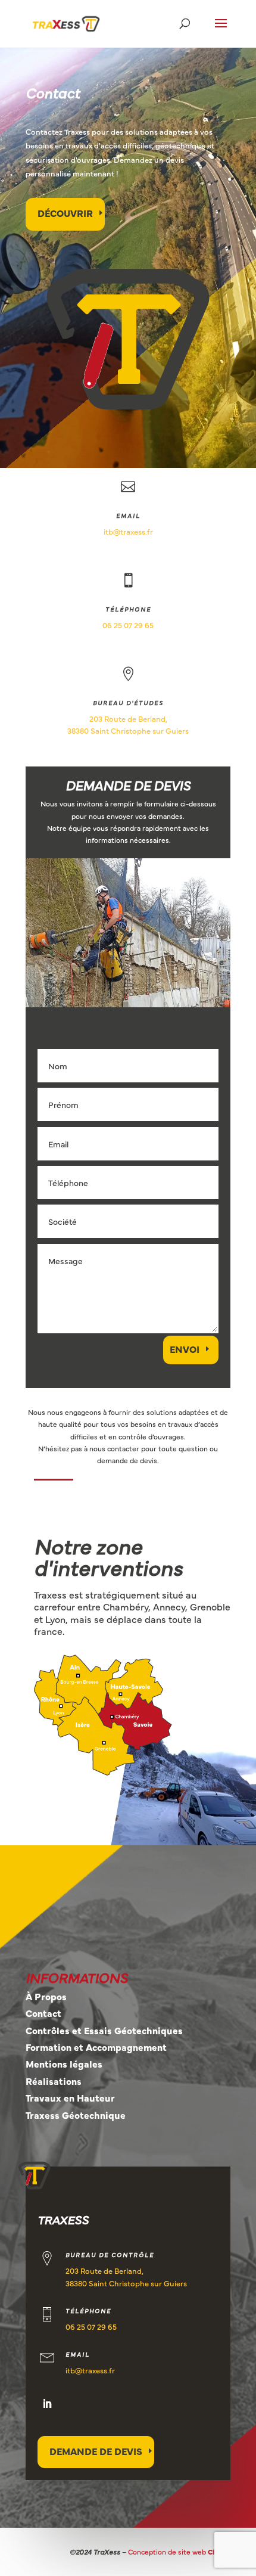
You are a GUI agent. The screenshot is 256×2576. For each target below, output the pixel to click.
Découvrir (65, 213)
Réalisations (54, 2081)
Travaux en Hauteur (70, 2097)
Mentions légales (64, 2063)
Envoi (185, 1349)
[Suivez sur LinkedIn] (47, 2404)
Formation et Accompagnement (96, 2047)
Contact (43, 2013)
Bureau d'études (128, 703)
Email (128, 516)
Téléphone (128, 609)
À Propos (46, 1996)
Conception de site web (179, 2552)
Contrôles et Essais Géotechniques (104, 2030)
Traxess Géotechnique (76, 2115)
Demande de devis (96, 2451)
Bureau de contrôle (110, 2255)
